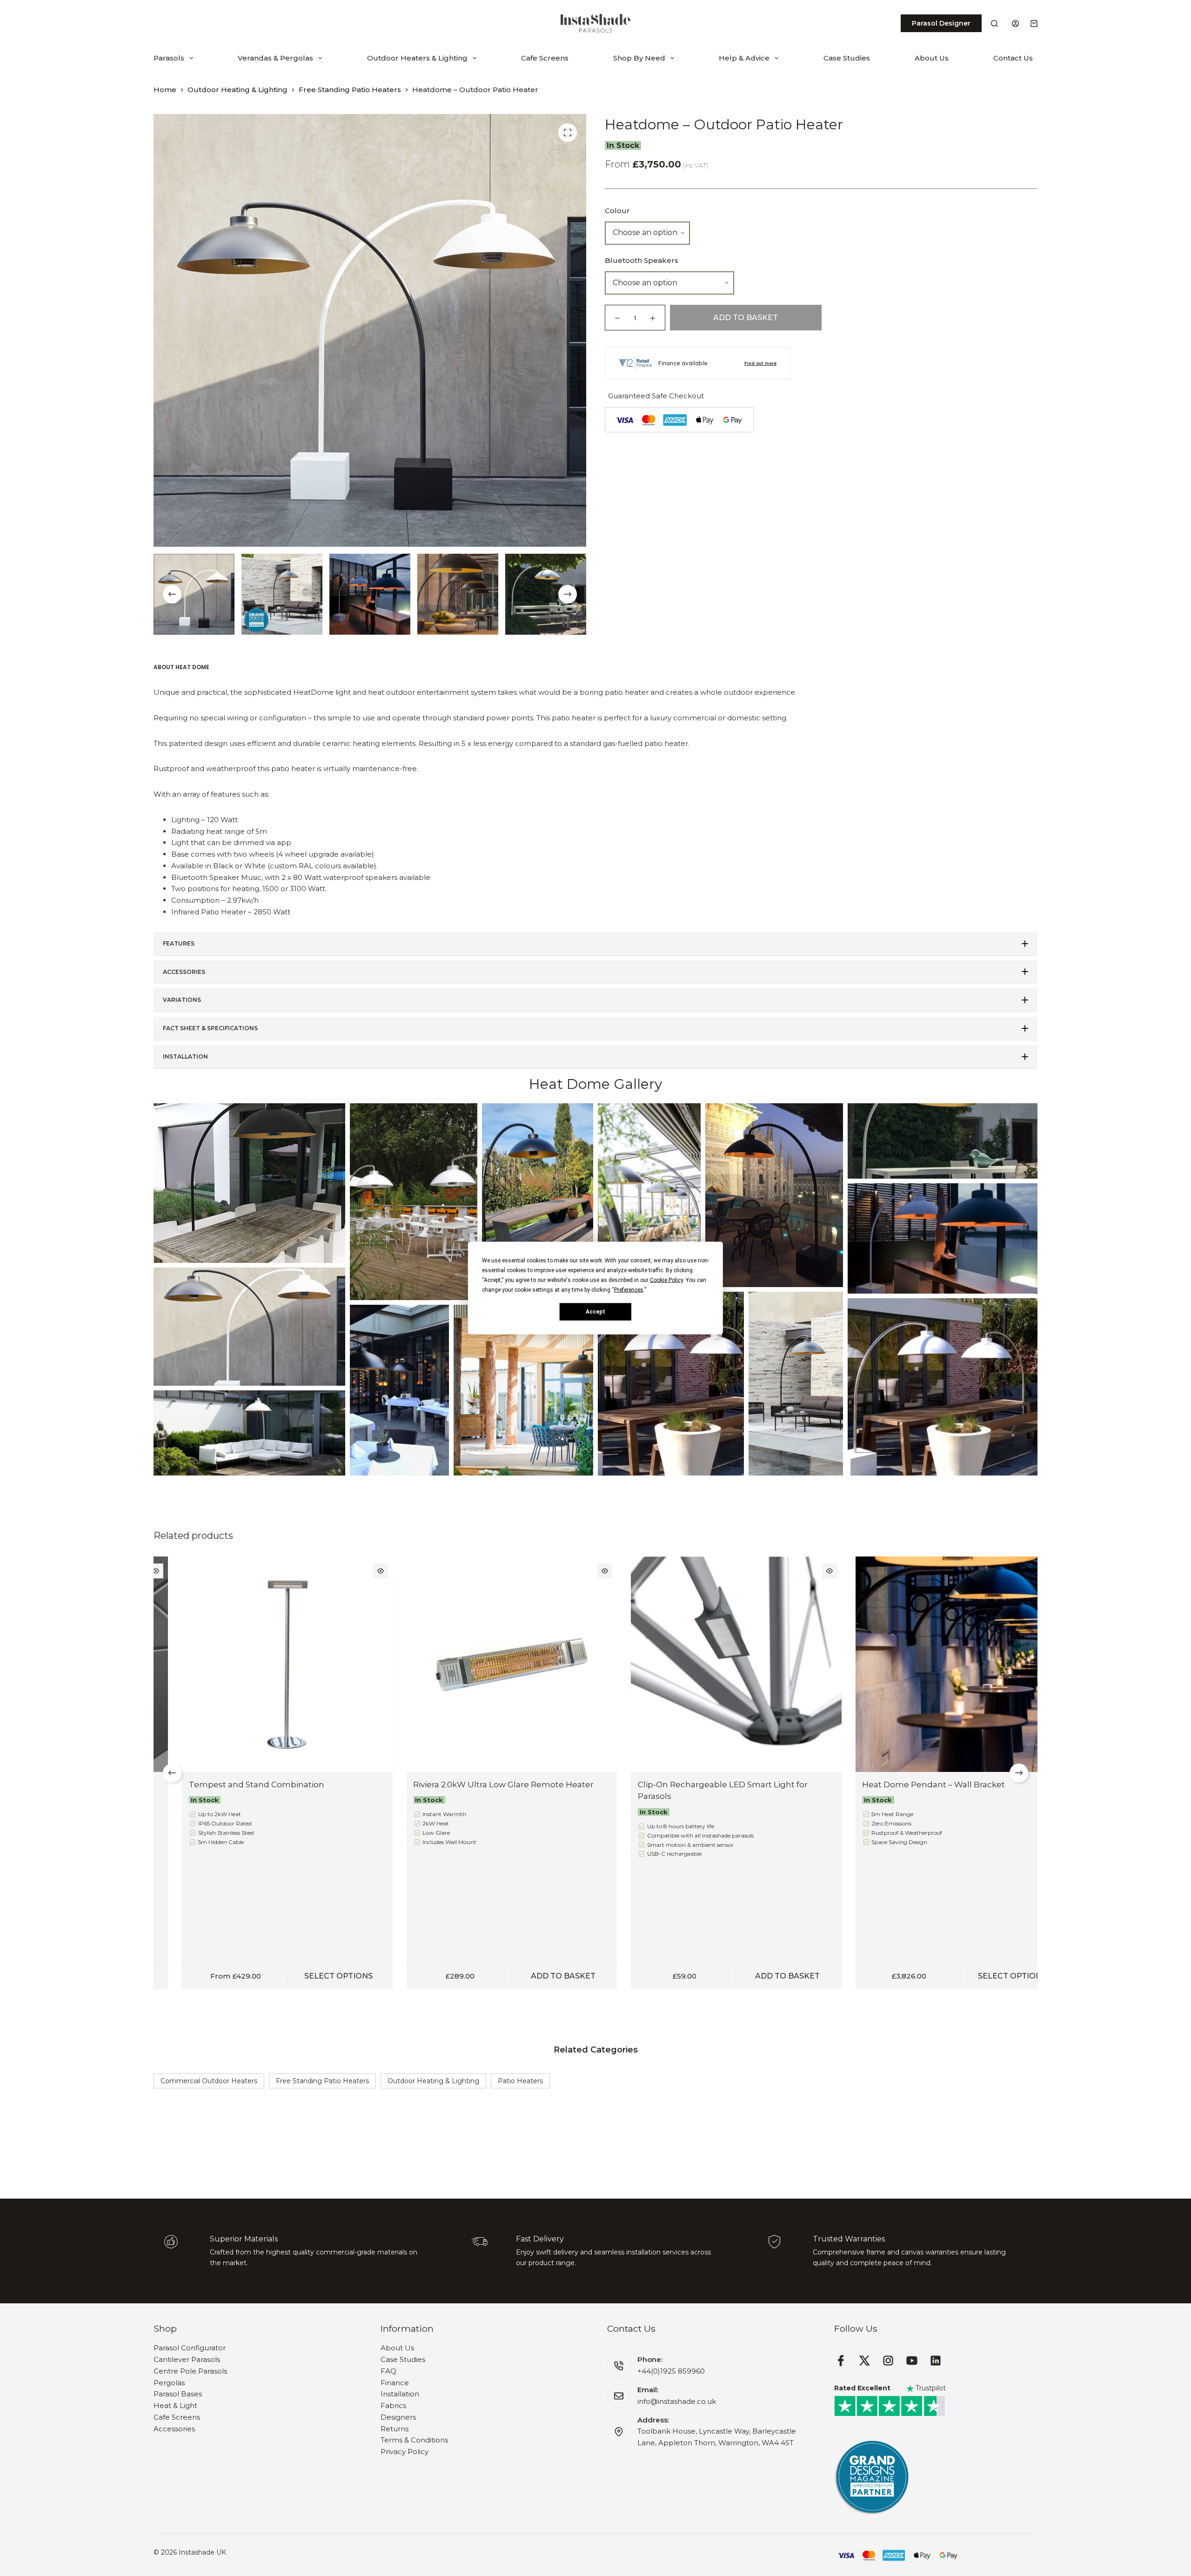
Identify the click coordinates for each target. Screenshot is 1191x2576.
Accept (595, 1311)
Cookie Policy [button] (666, 1280)
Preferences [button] (629, 1290)
